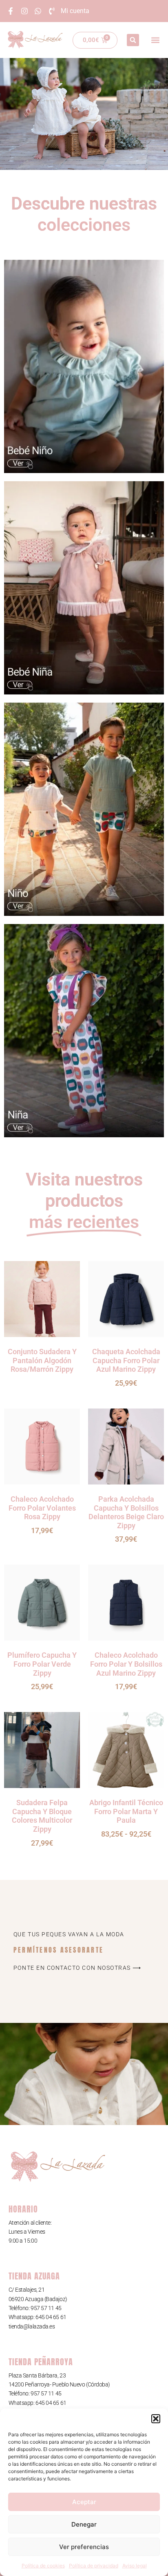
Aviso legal (135, 2566)
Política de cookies (43, 2566)
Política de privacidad (94, 2566)
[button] (156, 2419)
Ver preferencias (84, 2547)
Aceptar (84, 2502)
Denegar (84, 2524)
